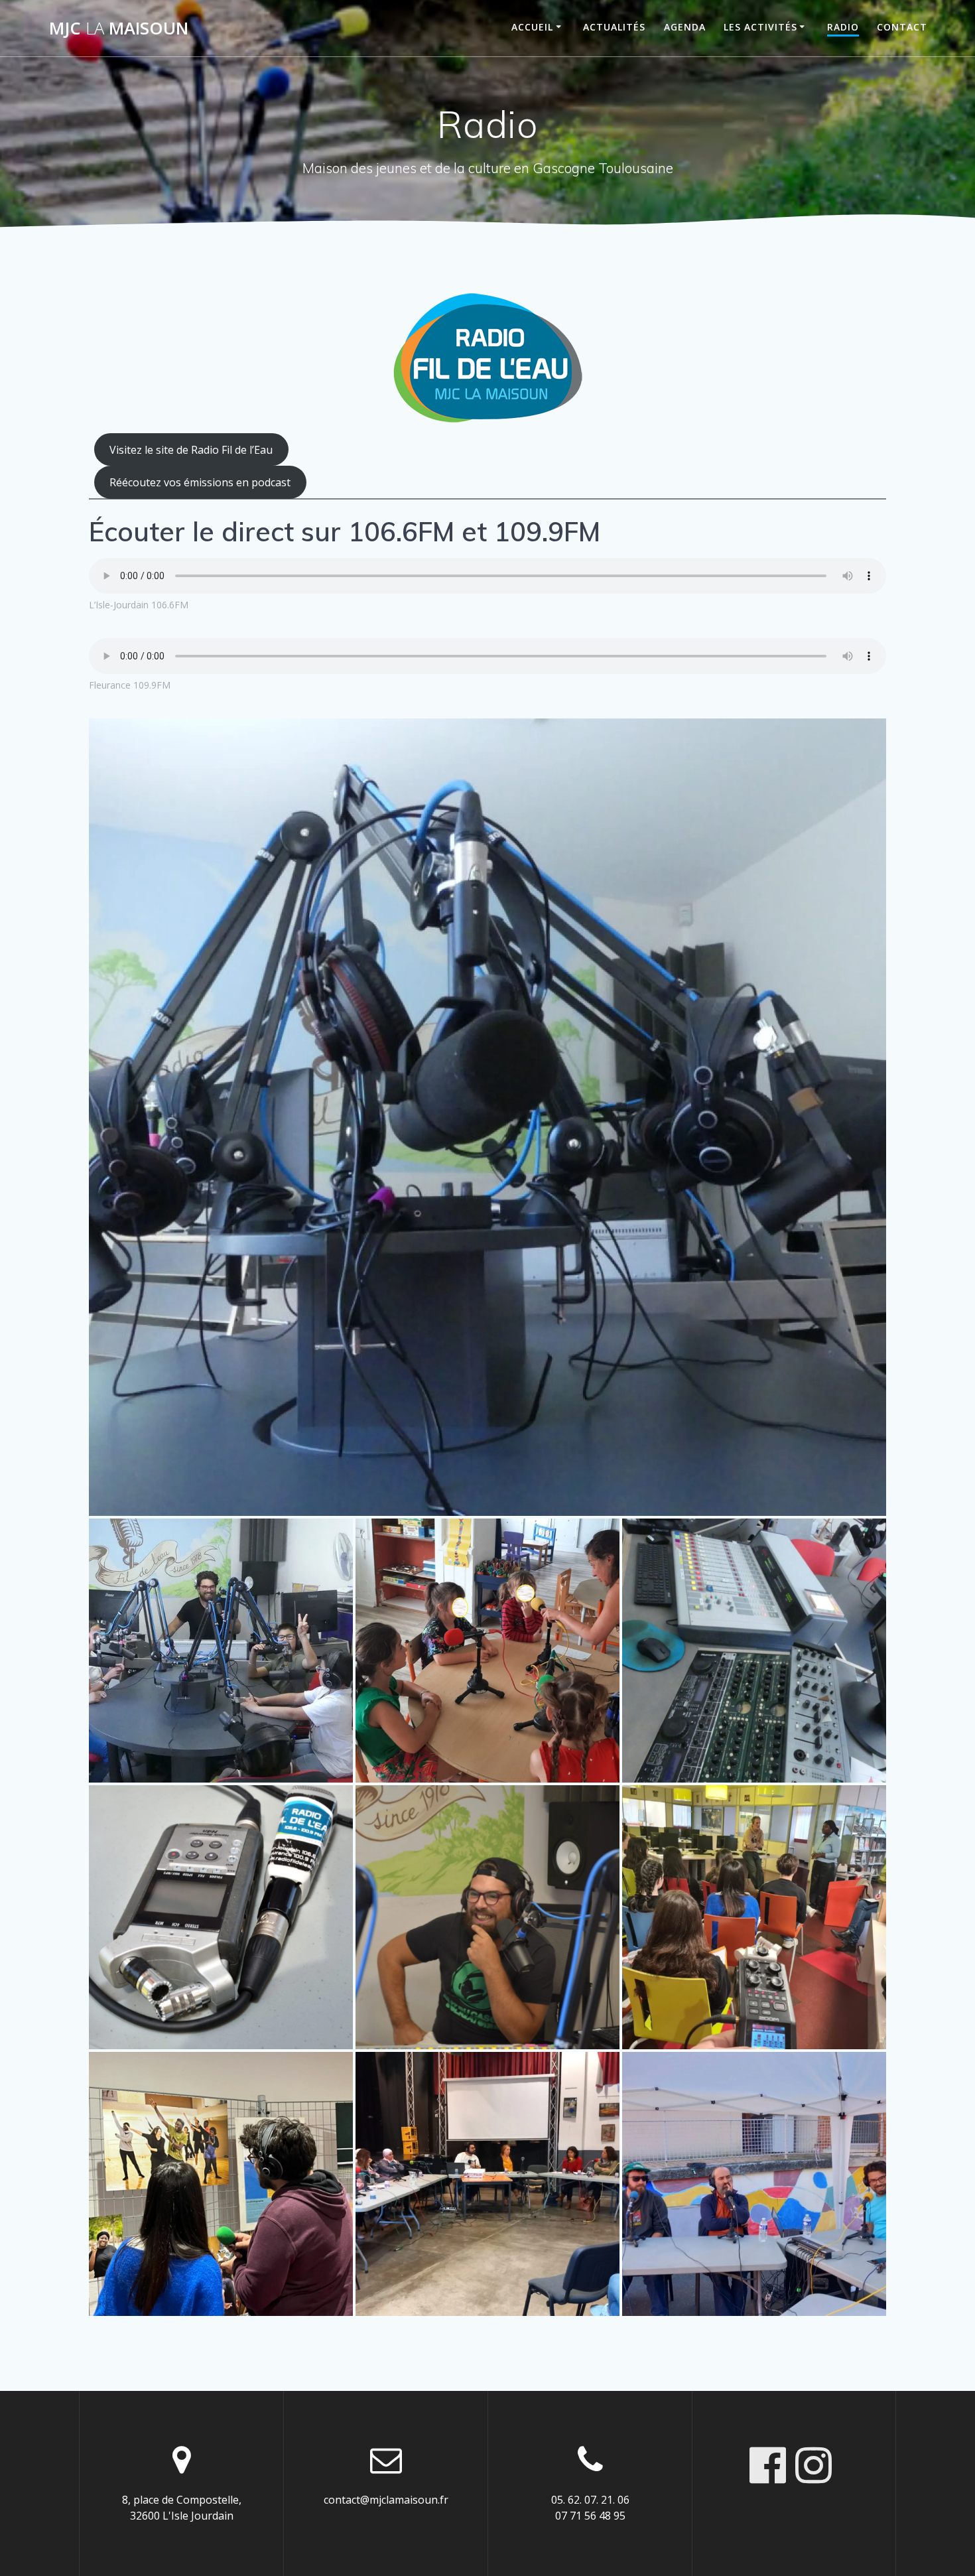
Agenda (685, 27)
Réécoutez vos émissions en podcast (200, 482)
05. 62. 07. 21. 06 (590, 2500)
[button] (487, 1117)
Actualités (614, 27)
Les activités (760, 27)
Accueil (532, 27)
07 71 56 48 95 (590, 2516)
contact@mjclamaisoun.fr (386, 2500)
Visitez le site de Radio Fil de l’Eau (191, 450)
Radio (843, 27)
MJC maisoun (119, 29)
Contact (902, 27)
